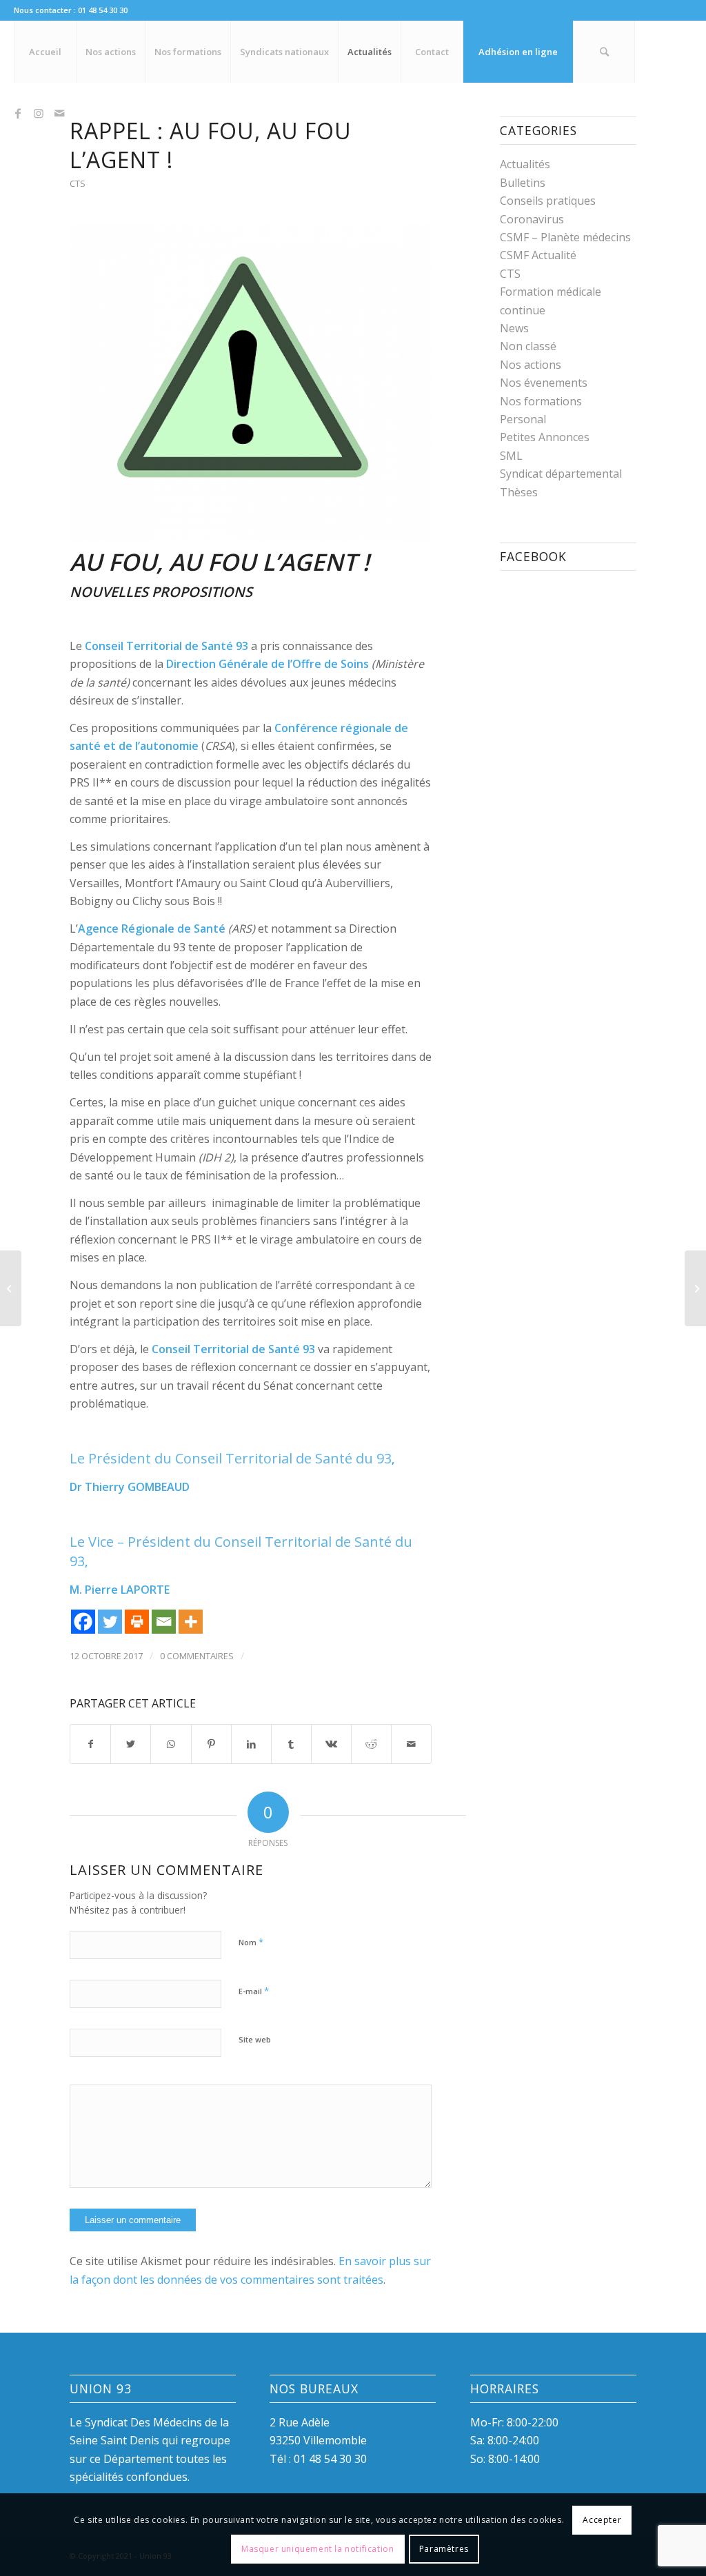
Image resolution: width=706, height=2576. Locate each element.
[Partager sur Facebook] (90, 1744)
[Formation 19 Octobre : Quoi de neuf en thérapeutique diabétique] (11, 1288)
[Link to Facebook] (18, 113)
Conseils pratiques (548, 201)
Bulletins (523, 183)
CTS (78, 183)
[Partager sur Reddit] (371, 1744)
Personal (523, 419)
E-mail (254, 1991)
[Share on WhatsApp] (171, 1744)
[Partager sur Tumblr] (291, 1744)
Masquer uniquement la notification (317, 2549)
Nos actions (531, 365)
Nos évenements (544, 383)
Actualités (525, 164)
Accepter (602, 2520)
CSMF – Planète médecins (565, 237)
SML (511, 456)
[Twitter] (110, 1622)
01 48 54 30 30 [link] (330, 2459)
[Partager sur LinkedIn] (251, 1744)
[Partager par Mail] (411, 1744)
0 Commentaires (197, 1656)
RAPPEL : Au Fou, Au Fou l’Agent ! (211, 145)
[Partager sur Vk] (331, 1744)
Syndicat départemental (561, 474)
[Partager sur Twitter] (131, 1744)
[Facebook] (83, 1622)
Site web (255, 2039)
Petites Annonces (545, 437)
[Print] (137, 1622)
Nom (251, 1942)
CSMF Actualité (538, 255)
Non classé (528, 346)
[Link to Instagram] (39, 113)
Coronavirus (532, 219)
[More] (191, 1622)
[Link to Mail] (59, 113)
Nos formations (541, 401)
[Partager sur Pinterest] (211, 1744)
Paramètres (444, 2549)
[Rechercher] (604, 52)
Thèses (519, 492)
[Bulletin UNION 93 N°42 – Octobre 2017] (695, 1288)
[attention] (251, 383)
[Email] (164, 1622)
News (514, 328)
